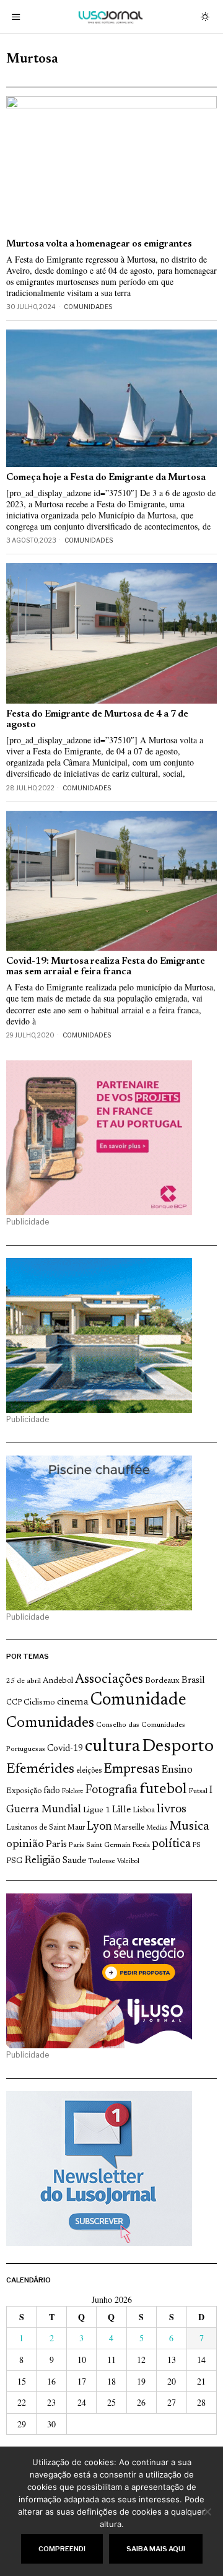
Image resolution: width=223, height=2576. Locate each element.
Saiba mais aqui (156, 2549)
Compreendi (62, 2549)
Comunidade (138, 1701)
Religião (42, 1861)
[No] (208, 2512)
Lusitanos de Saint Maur (46, 1828)
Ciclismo (39, 1703)
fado (52, 1791)
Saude (74, 1861)
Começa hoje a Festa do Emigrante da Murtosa (106, 478)
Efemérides (40, 1769)
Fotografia (111, 1790)
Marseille (129, 1828)
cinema (73, 1702)
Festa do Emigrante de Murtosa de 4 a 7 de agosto (97, 720)
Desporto (178, 1747)
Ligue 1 (97, 1810)
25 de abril (24, 1681)
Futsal (198, 1791)
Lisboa (144, 1810)
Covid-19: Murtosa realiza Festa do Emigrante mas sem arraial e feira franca (106, 967)
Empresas (132, 1770)
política (171, 1844)
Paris (56, 1845)
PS (197, 1845)
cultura (112, 1747)
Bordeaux (162, 1681)
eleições (89, 1771)
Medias (157, 1828)
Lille (121, 1810)
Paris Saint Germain (100, 1845)
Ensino (177, 1770)
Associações (109, 1680)
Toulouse (102, 1861)
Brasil (193, 1681)
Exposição (24, 1791)
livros (172, 1810)
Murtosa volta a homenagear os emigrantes (99, 244)
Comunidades (88, 307)
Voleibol (128, 1862)
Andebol (58, 1681)
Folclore (73, 1792)
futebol (163, 1790)
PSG (14, 1861)
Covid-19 (65, 1749)
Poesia (141, 1845)
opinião (25, 1845)
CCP (14, 1703)
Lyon (99, 1827)
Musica (189, 1827)
